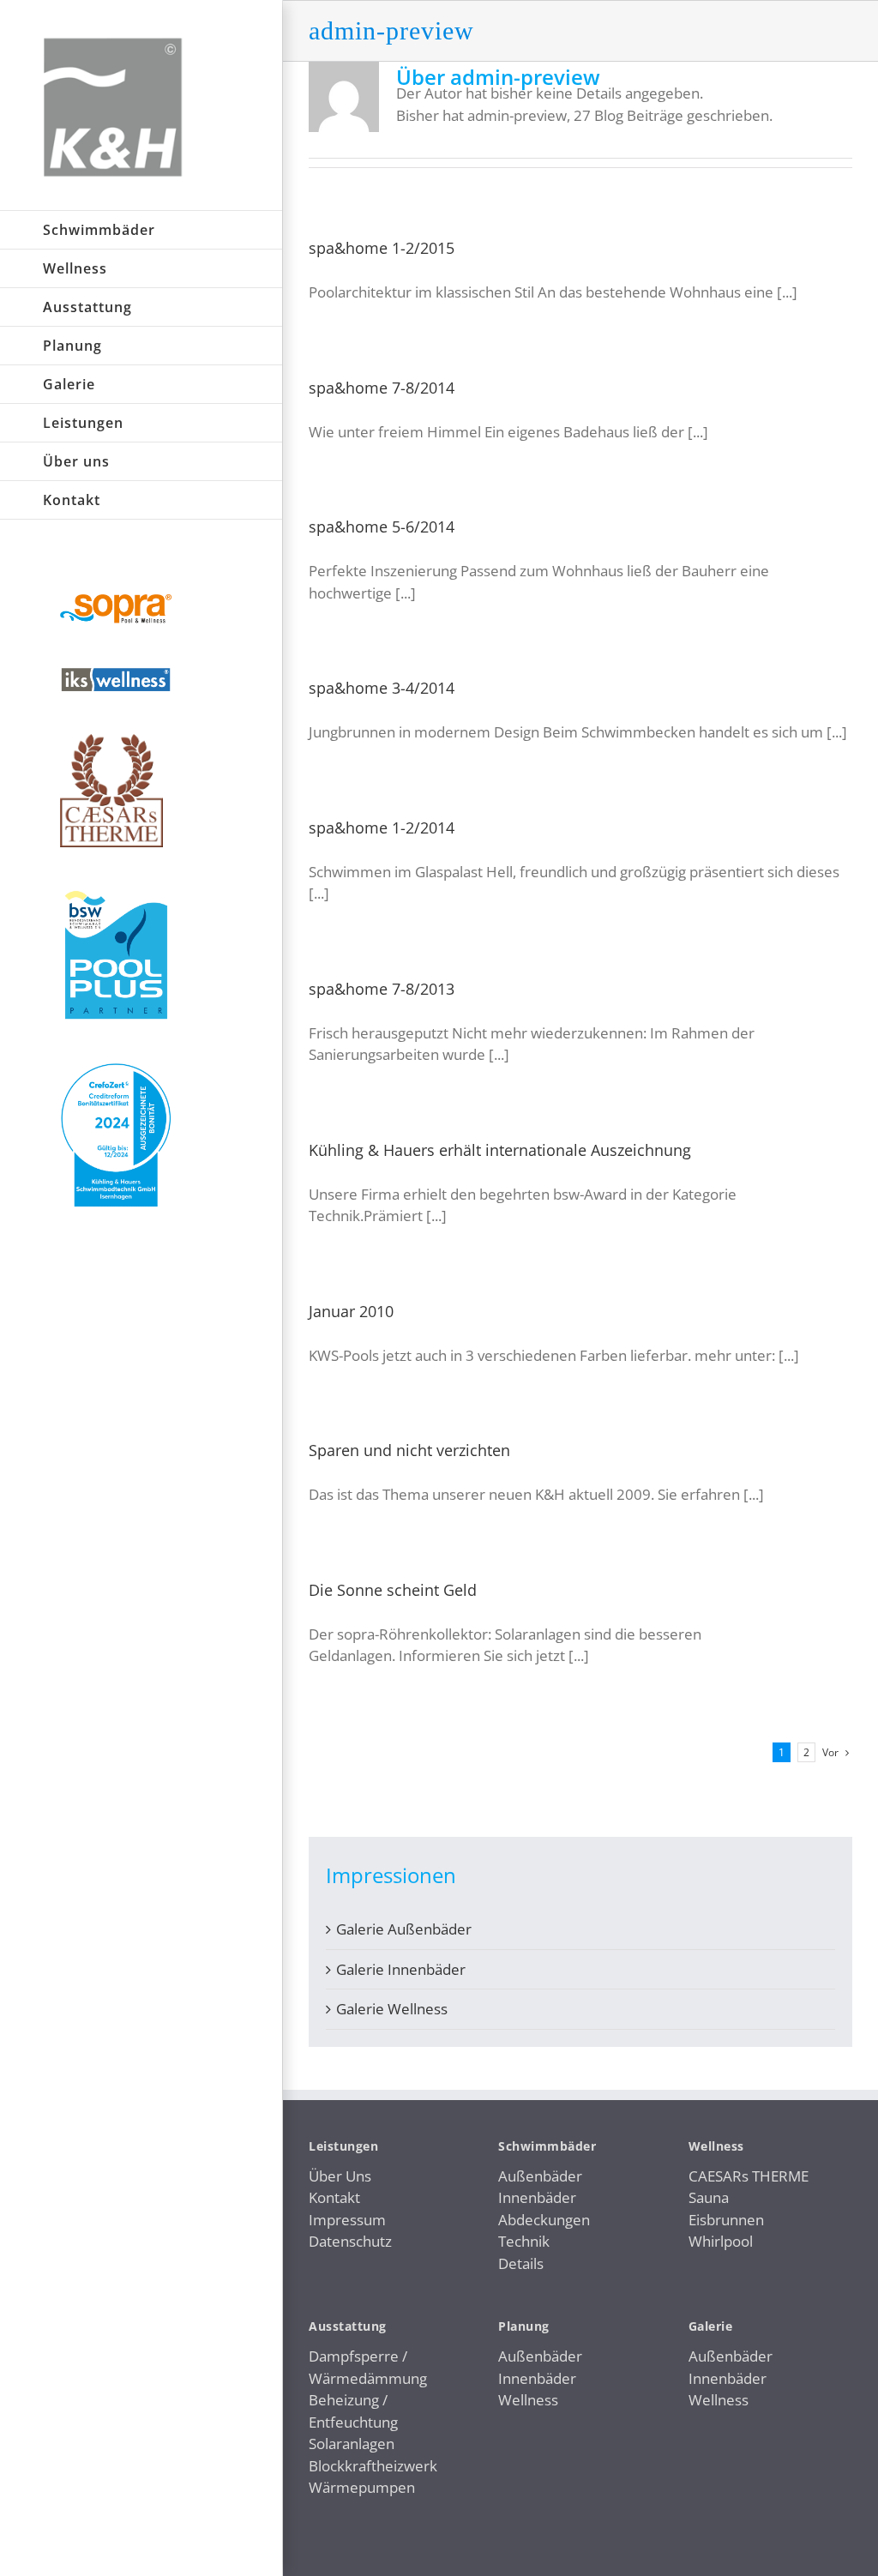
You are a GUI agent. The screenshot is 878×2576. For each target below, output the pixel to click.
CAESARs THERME (749, 2176)
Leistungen (343, 2146)
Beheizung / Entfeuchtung (353, 2411)
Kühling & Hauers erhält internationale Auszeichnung (500, 1150)
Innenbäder (537, 2197)
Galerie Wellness (392, 2009)
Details (521, 2263)
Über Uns (340, 2176)
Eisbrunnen (726, 2220)
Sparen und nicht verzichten (409, 1450)
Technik (524, 2241)
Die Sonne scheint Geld (393, 1590)
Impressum (347, 2220)
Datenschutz (350, 2241)
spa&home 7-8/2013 (382, 989)
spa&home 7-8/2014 (382, 388)
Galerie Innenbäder (401, 1969)
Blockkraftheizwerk (373, 2466)
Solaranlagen (352, 2444)
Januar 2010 (351, 1311)
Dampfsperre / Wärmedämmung (368, 2367)
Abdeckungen (544, 2220)
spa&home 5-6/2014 (382, 527)
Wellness (528, 2400)
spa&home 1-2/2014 (382, 828)
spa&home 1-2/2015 (382, 248)
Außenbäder (540, 2176)
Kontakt (334, 2197)
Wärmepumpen (362, 2487)
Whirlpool (721, 2241)
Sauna (709, 2197)
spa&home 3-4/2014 (382, 688)
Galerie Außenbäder (404, 1929)
